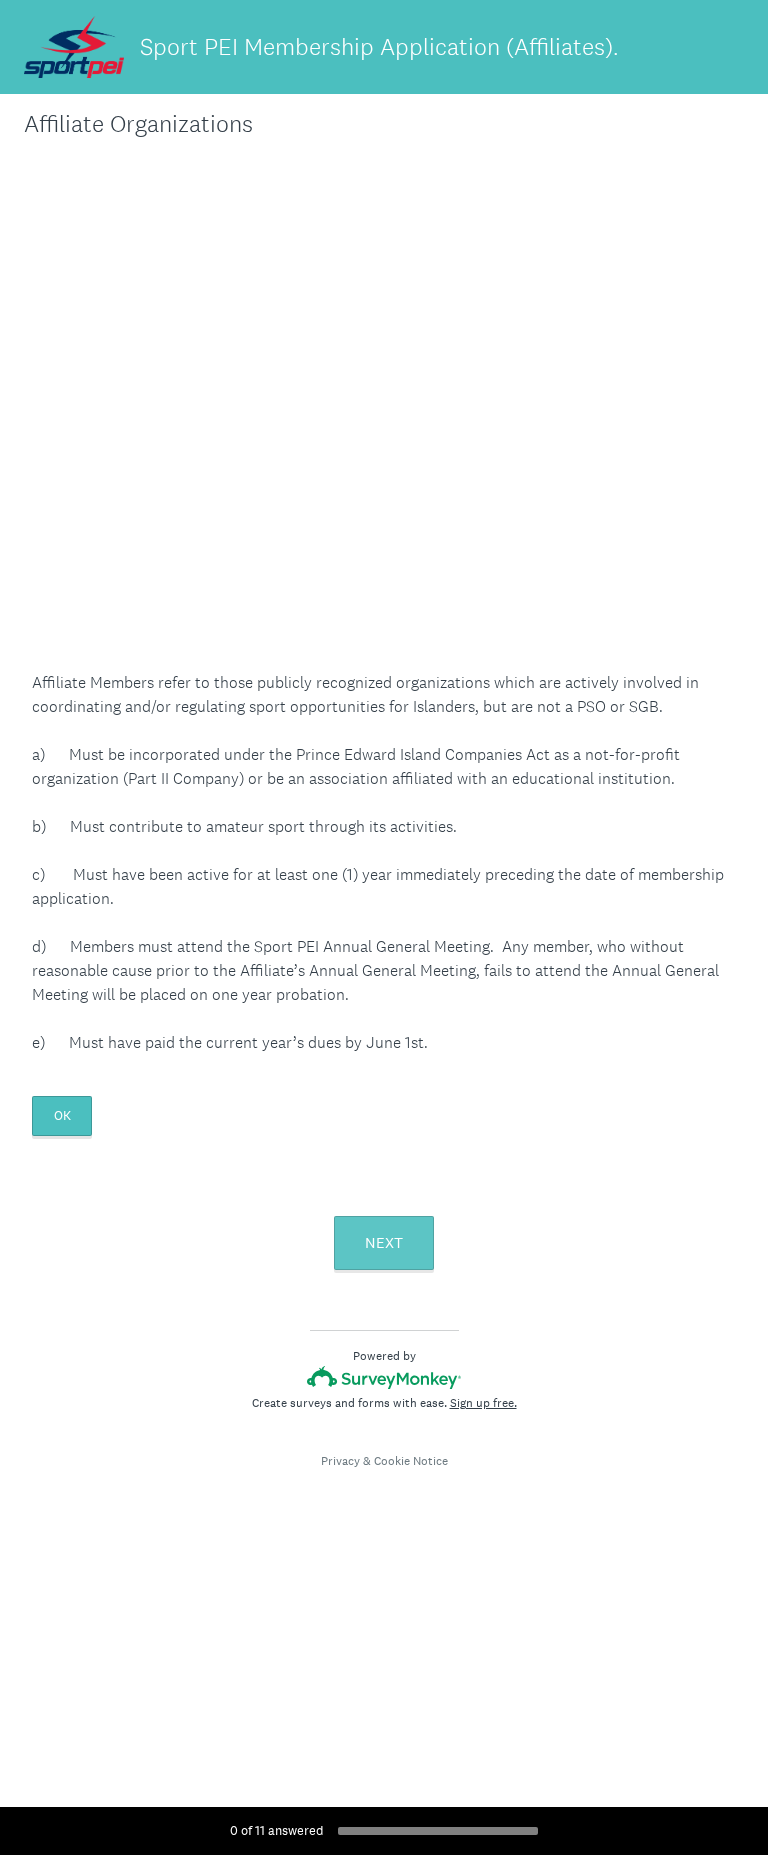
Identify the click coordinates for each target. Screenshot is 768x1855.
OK (62, 1115)
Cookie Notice (411, 1461)
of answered (277, 1830)
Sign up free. (483, 1403)
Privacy (340, 1461)
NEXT (384, 1242)
